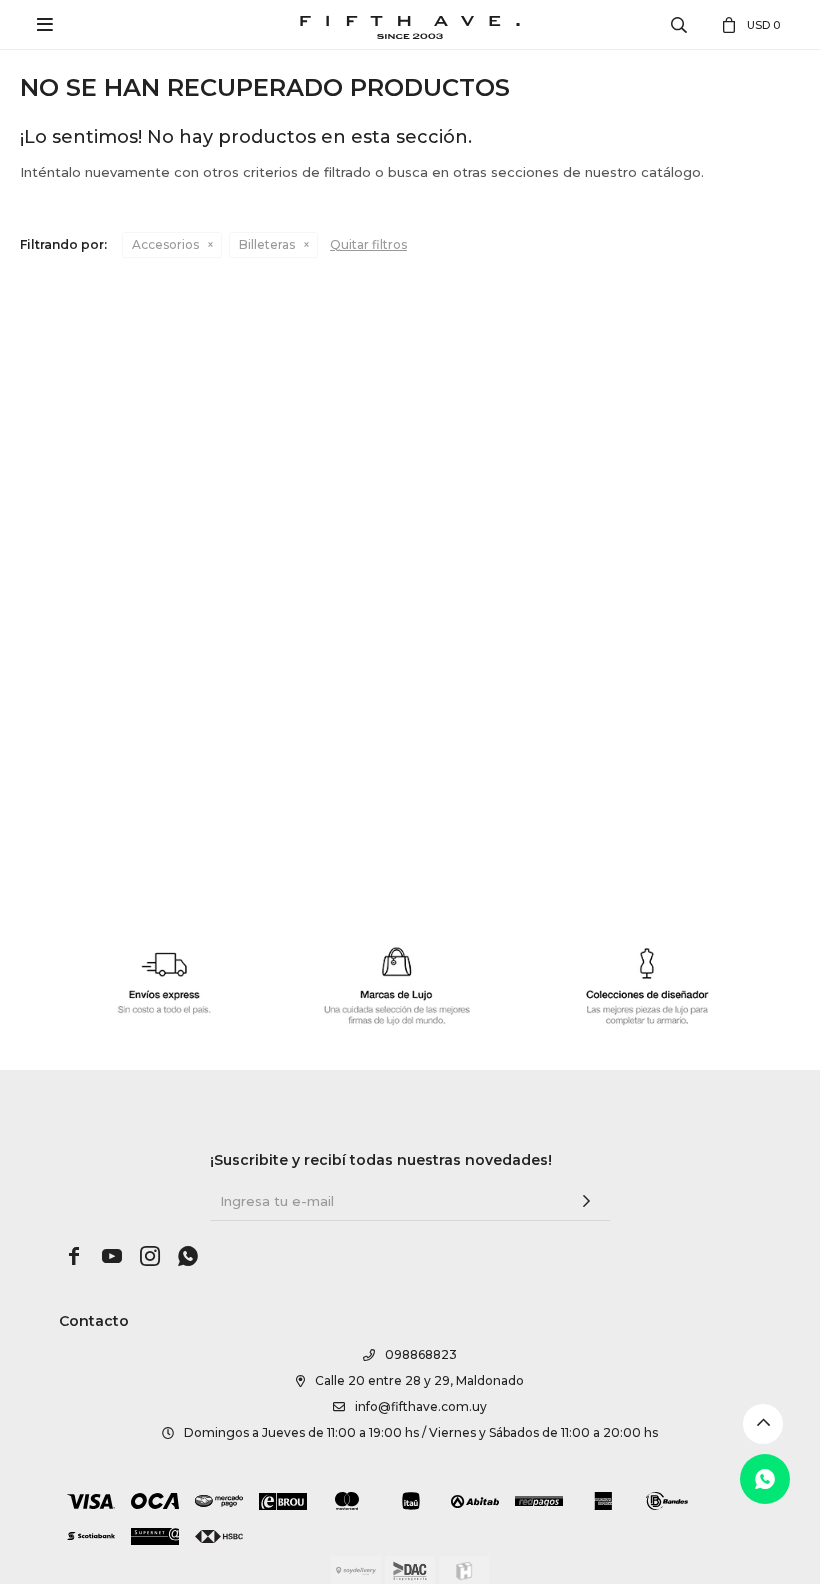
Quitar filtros (368, 244)
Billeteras (267, 244)
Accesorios (165, 244)
